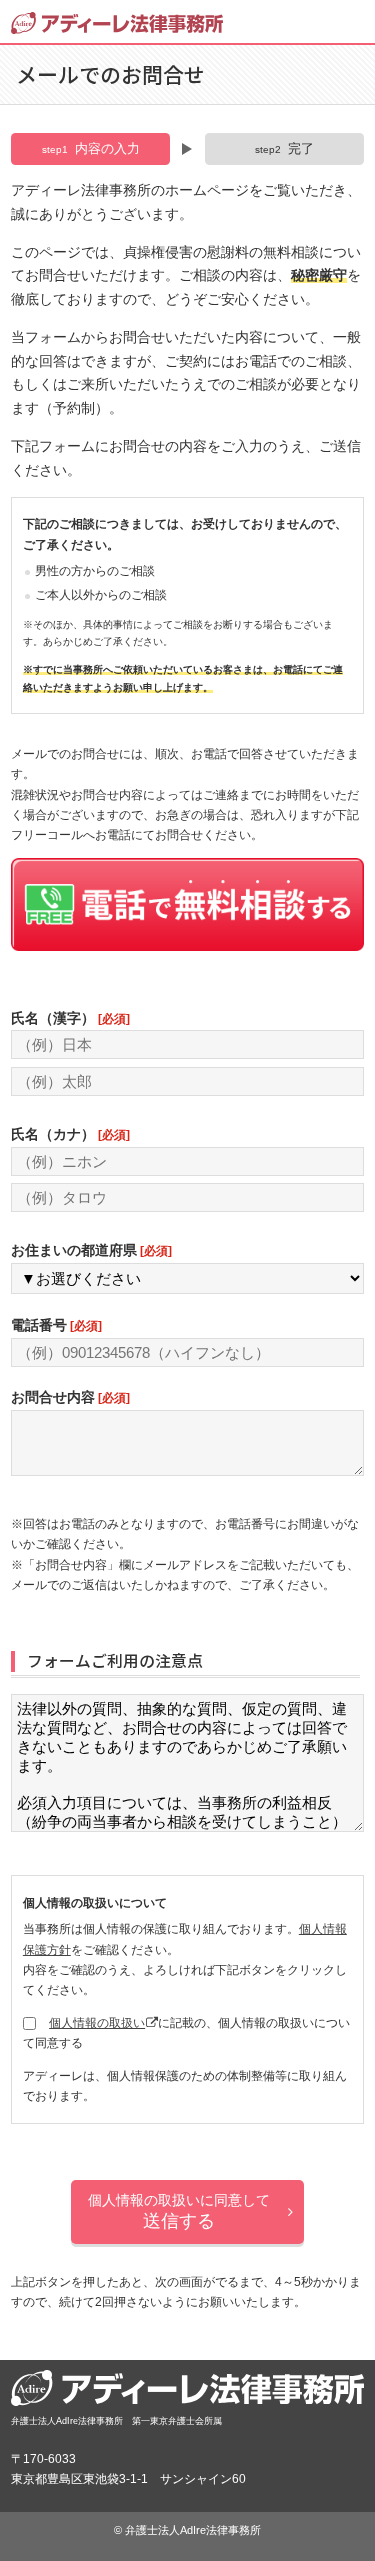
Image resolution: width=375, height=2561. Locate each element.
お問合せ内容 (70, 1397)
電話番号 (56, 1325)
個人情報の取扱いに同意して (179, 2211)
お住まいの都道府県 (91, 1250)
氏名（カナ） (70, 1134)
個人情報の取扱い (97, 2023)
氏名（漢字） (70, 1018)
